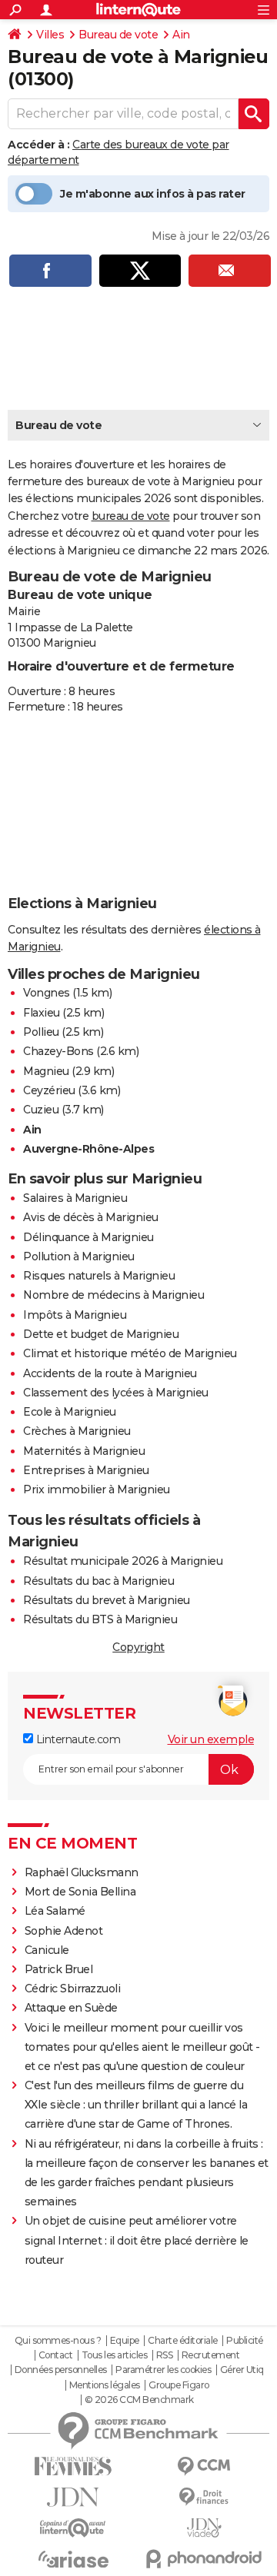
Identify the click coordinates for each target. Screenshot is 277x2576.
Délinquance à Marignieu (88, 1237)
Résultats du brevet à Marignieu (107, 1600)
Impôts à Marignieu (75, 1315)
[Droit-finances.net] (204, 2497)
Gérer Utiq (242, 2370)
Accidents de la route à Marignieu (110, 1373)
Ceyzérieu (49, 1090)
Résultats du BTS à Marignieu (100, 1619)
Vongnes (47, 993)
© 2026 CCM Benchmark (139, 2400)
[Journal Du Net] (73, 2497)
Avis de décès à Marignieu (91, 1217)
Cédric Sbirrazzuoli (73, 1989)
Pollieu (41, 1032)
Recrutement (211, 2355)
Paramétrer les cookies (163, 2370)
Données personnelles (61, 2370)
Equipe (125, 2341)
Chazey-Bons (58, 1051)
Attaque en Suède (71, 2008)
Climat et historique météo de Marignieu (130, 1353)
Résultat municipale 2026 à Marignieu (123, 1561)
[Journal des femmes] (73, 2466)
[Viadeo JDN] (204, 2528)
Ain (181, 35)
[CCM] (204, 2466)
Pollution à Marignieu (79, 1256)
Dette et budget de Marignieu (101, 1334)
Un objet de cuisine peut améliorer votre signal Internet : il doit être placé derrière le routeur (137, 2240)
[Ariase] (73, 2559)
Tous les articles (115, 2355)
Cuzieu (41, 1110)
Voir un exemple (211, 1739)
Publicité (245, 2341)
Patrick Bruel (59, 1969)
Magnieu (46, 1071)
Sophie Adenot (64, 1931)
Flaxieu (42, 1013)
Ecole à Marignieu (70, 1412)
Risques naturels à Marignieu (99, 1276)
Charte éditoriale (183, 2341)
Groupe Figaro (179, 2385)
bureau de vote (131, 516)
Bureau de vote (118, 35)
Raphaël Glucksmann (82, 1872)
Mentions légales (105, 2385)
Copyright (138, 1647)
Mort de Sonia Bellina (80, 1892)
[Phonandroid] (204, 2559)
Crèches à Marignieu (77, 1431)
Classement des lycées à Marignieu (116, 1393)
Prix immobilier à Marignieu (97, 1489)
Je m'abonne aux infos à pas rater (153, 194)
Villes (50, 35)
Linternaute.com (77, 1739)
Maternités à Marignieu (84, 1451)
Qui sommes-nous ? (58, 2341)
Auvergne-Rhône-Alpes (88, 1149)
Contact (56, 2355)
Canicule (47, 1950)
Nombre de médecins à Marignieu (113, 1295)
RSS (165, 2355)
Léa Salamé (55, 1911)
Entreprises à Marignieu (86, 1470)
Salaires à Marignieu (75, 1198)
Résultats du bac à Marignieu (98, 1581)
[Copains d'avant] (73, 2528)
